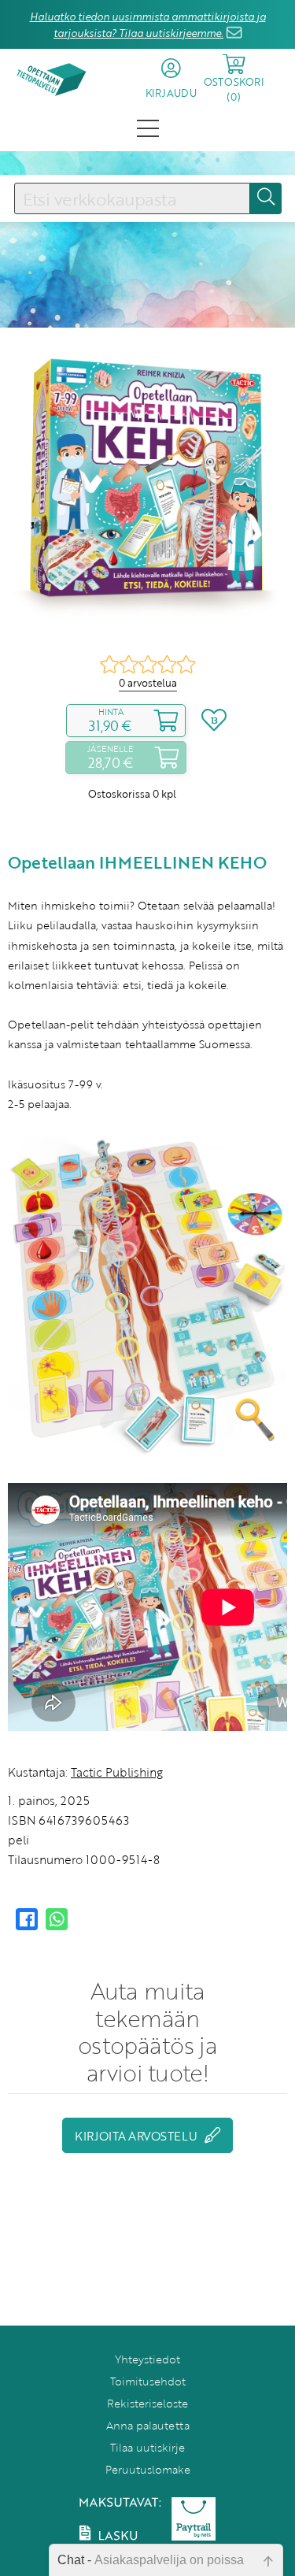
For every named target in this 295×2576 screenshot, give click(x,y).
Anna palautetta (148, 2425)
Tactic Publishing (117, 1772)
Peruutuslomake (148, 2469)
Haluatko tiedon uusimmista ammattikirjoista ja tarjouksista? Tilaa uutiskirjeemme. (148, 25)
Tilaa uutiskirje (147, 2447)
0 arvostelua (148, 683)
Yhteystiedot (147, 2359)
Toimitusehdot (148, 2381)
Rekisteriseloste (147, 2403)
